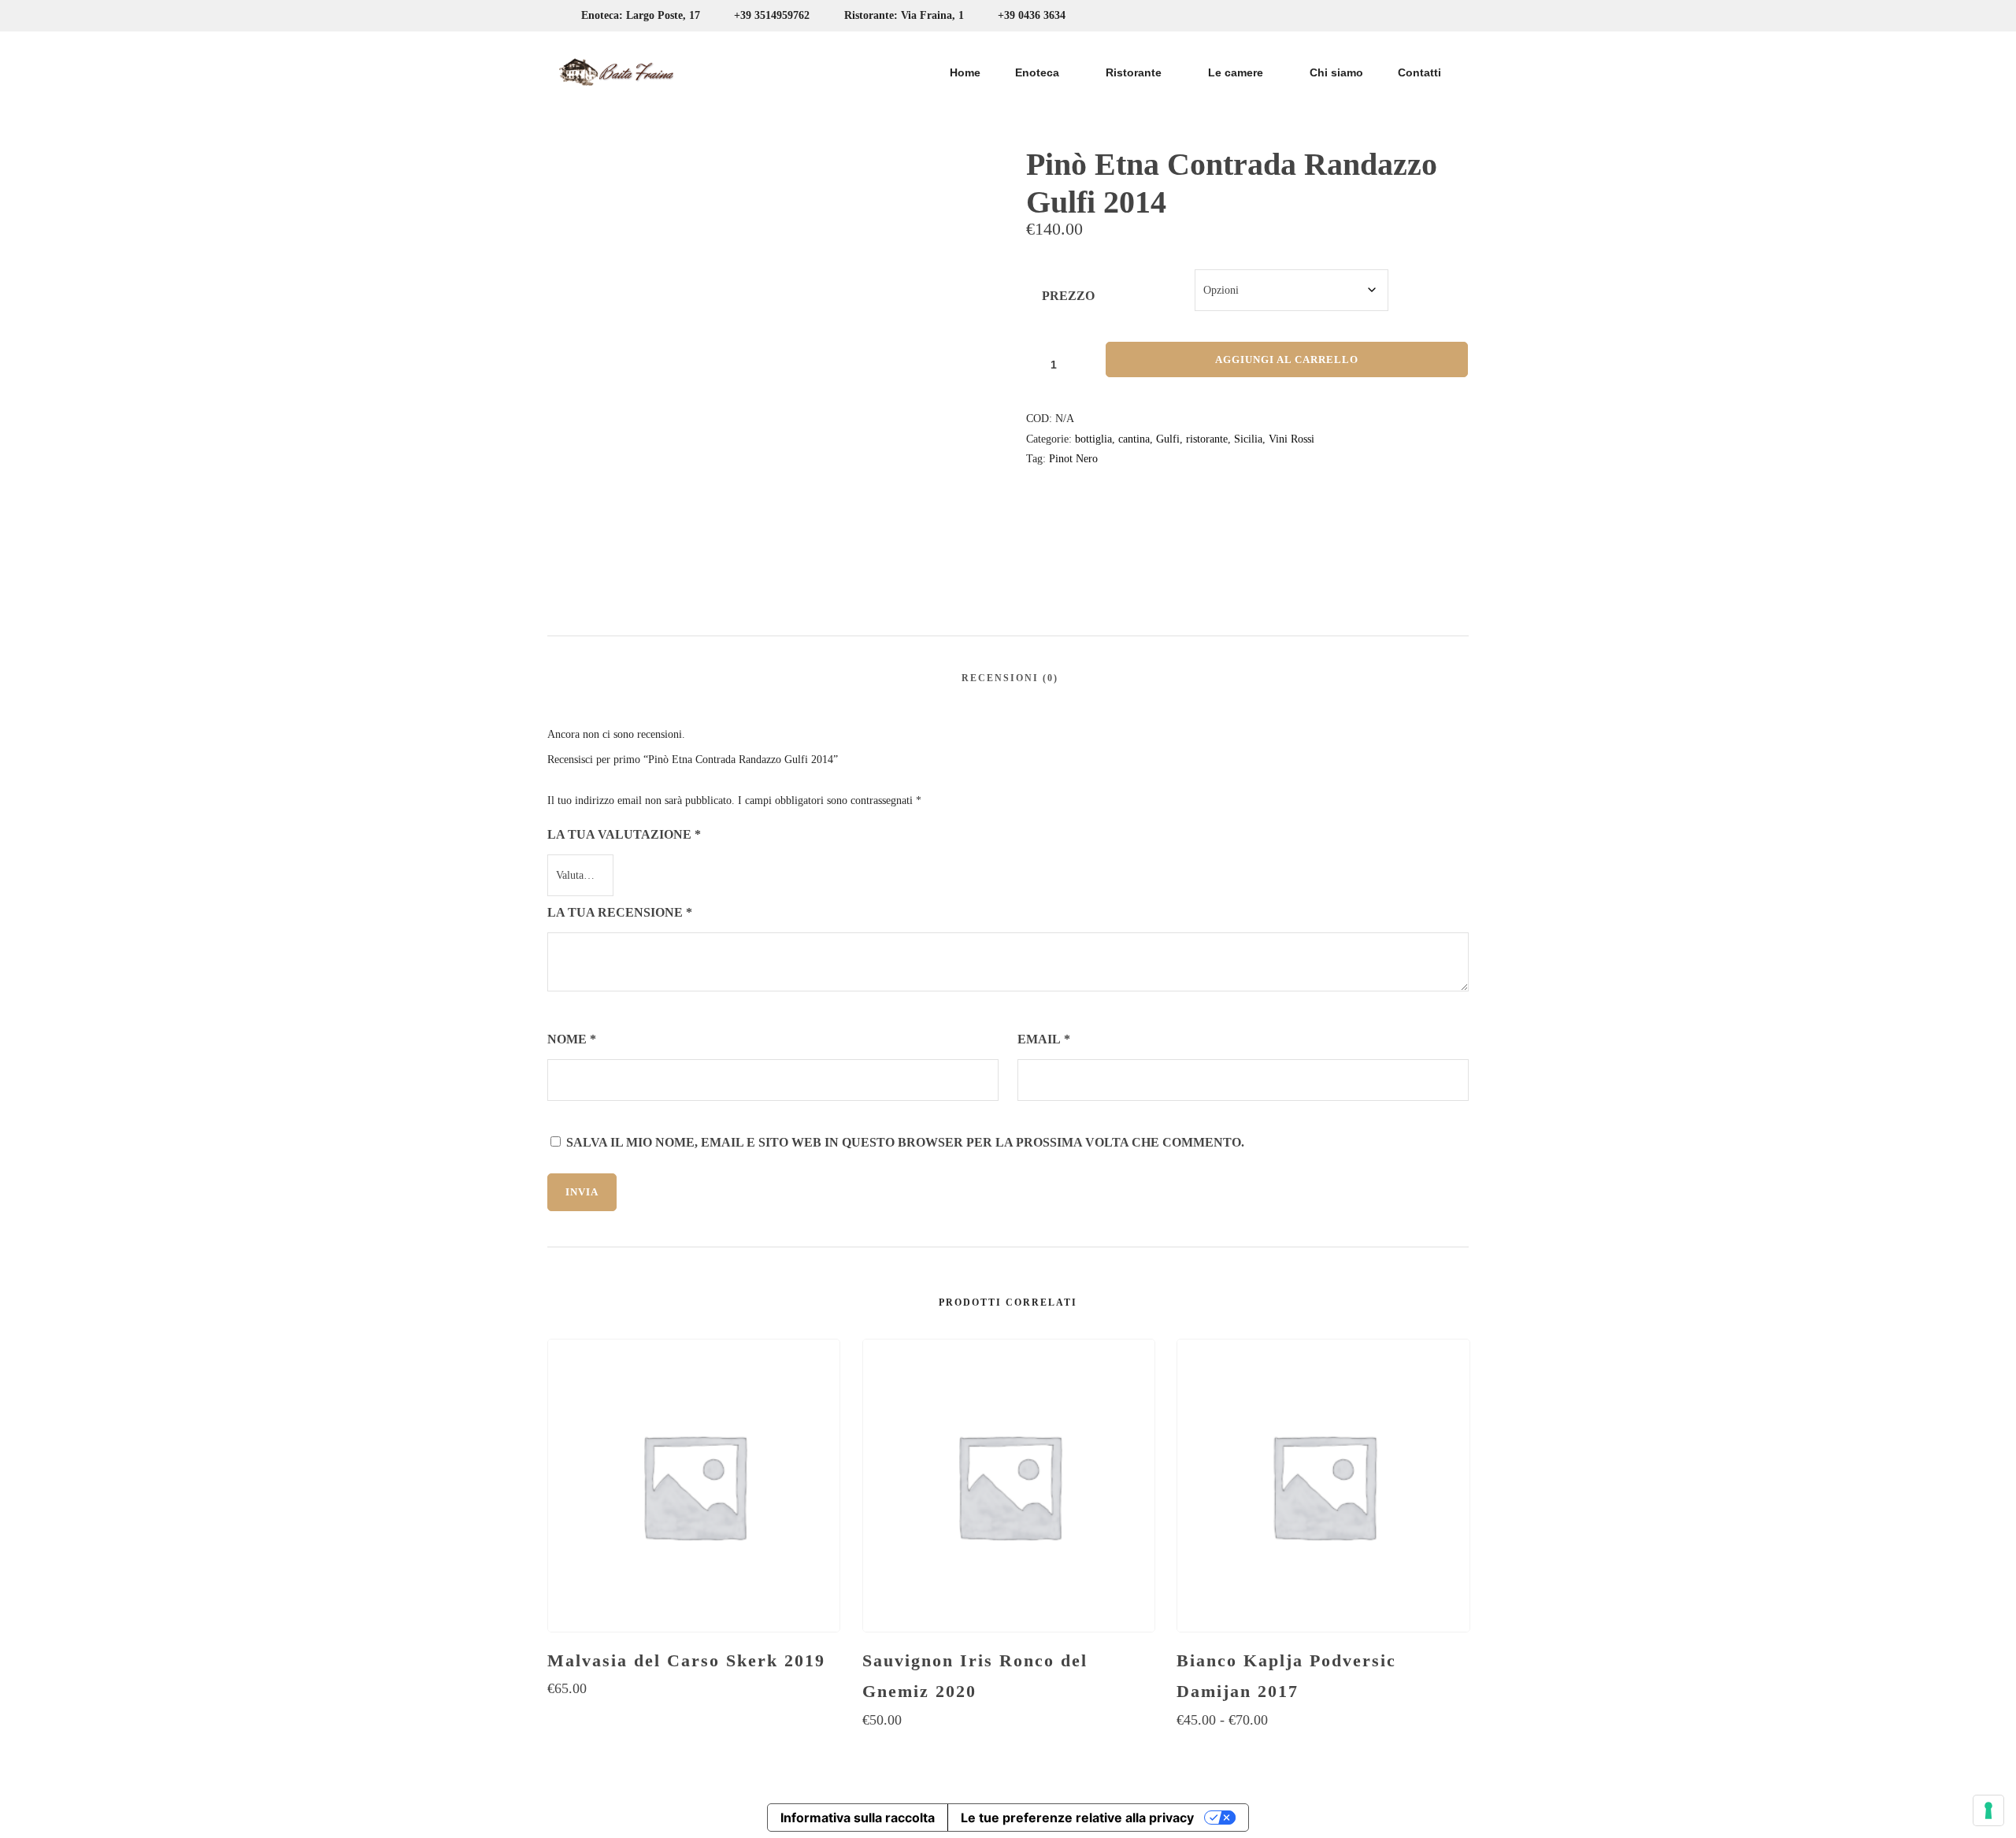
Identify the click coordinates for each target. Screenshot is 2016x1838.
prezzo (1068, 296)
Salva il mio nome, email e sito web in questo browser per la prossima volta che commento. (905, 1142)
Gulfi (1168, 439)
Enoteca (1037, 72)
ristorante (1207, 439)
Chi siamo (1336, 72)
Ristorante (1134, 72)
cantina (1134, 439)
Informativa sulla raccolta (858, 1818)
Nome (572, 1039)
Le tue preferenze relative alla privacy (1077, 1818)
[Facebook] (1414, 16)
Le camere (1236, 72)
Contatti (1419, 72)
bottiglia (1093, 439)
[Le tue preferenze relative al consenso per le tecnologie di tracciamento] (1988, 1810)
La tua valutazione (624, 834)
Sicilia (1248, 439)
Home (965, 72)
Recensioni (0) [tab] (1010, 678)
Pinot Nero (1073, 459)
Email (1044, 1039)
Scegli (693, 1719)
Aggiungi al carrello (1287, 359)
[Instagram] (1443, 16)
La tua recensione (620, 912)
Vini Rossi (1291, 439)
